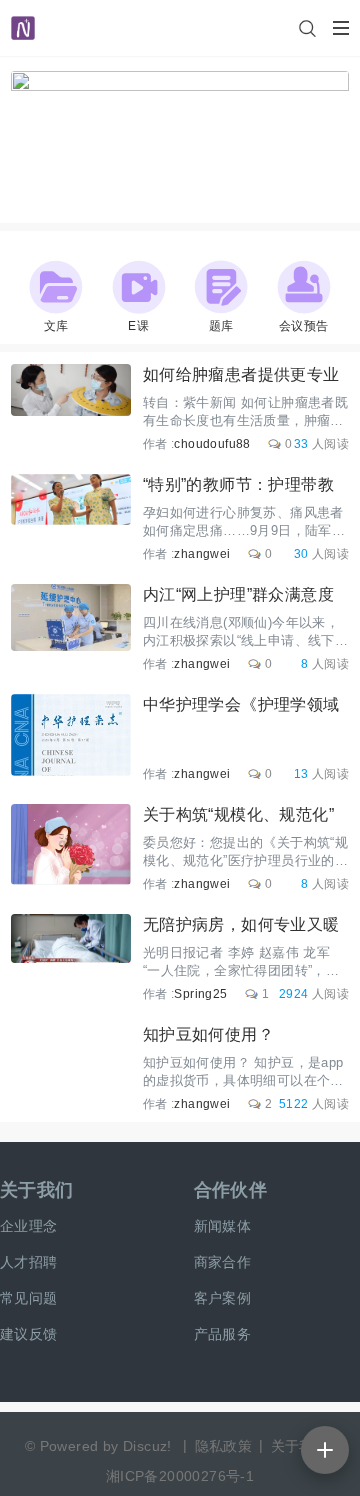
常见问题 (29, 1298)
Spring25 (200, 994)
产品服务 (223, 1334)
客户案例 (223, 1298)
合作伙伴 (231, 1190)
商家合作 (223, 1262)
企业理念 (29, 1226)
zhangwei (202, 554)
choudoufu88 (212, 444)
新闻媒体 (223, 1226)
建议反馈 (29, 1334)
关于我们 (37, 1190)
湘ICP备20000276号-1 (180, 1476)
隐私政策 (224, 1446)
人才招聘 (29, 1262)
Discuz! (147, 1446)
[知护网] (23, 19)
